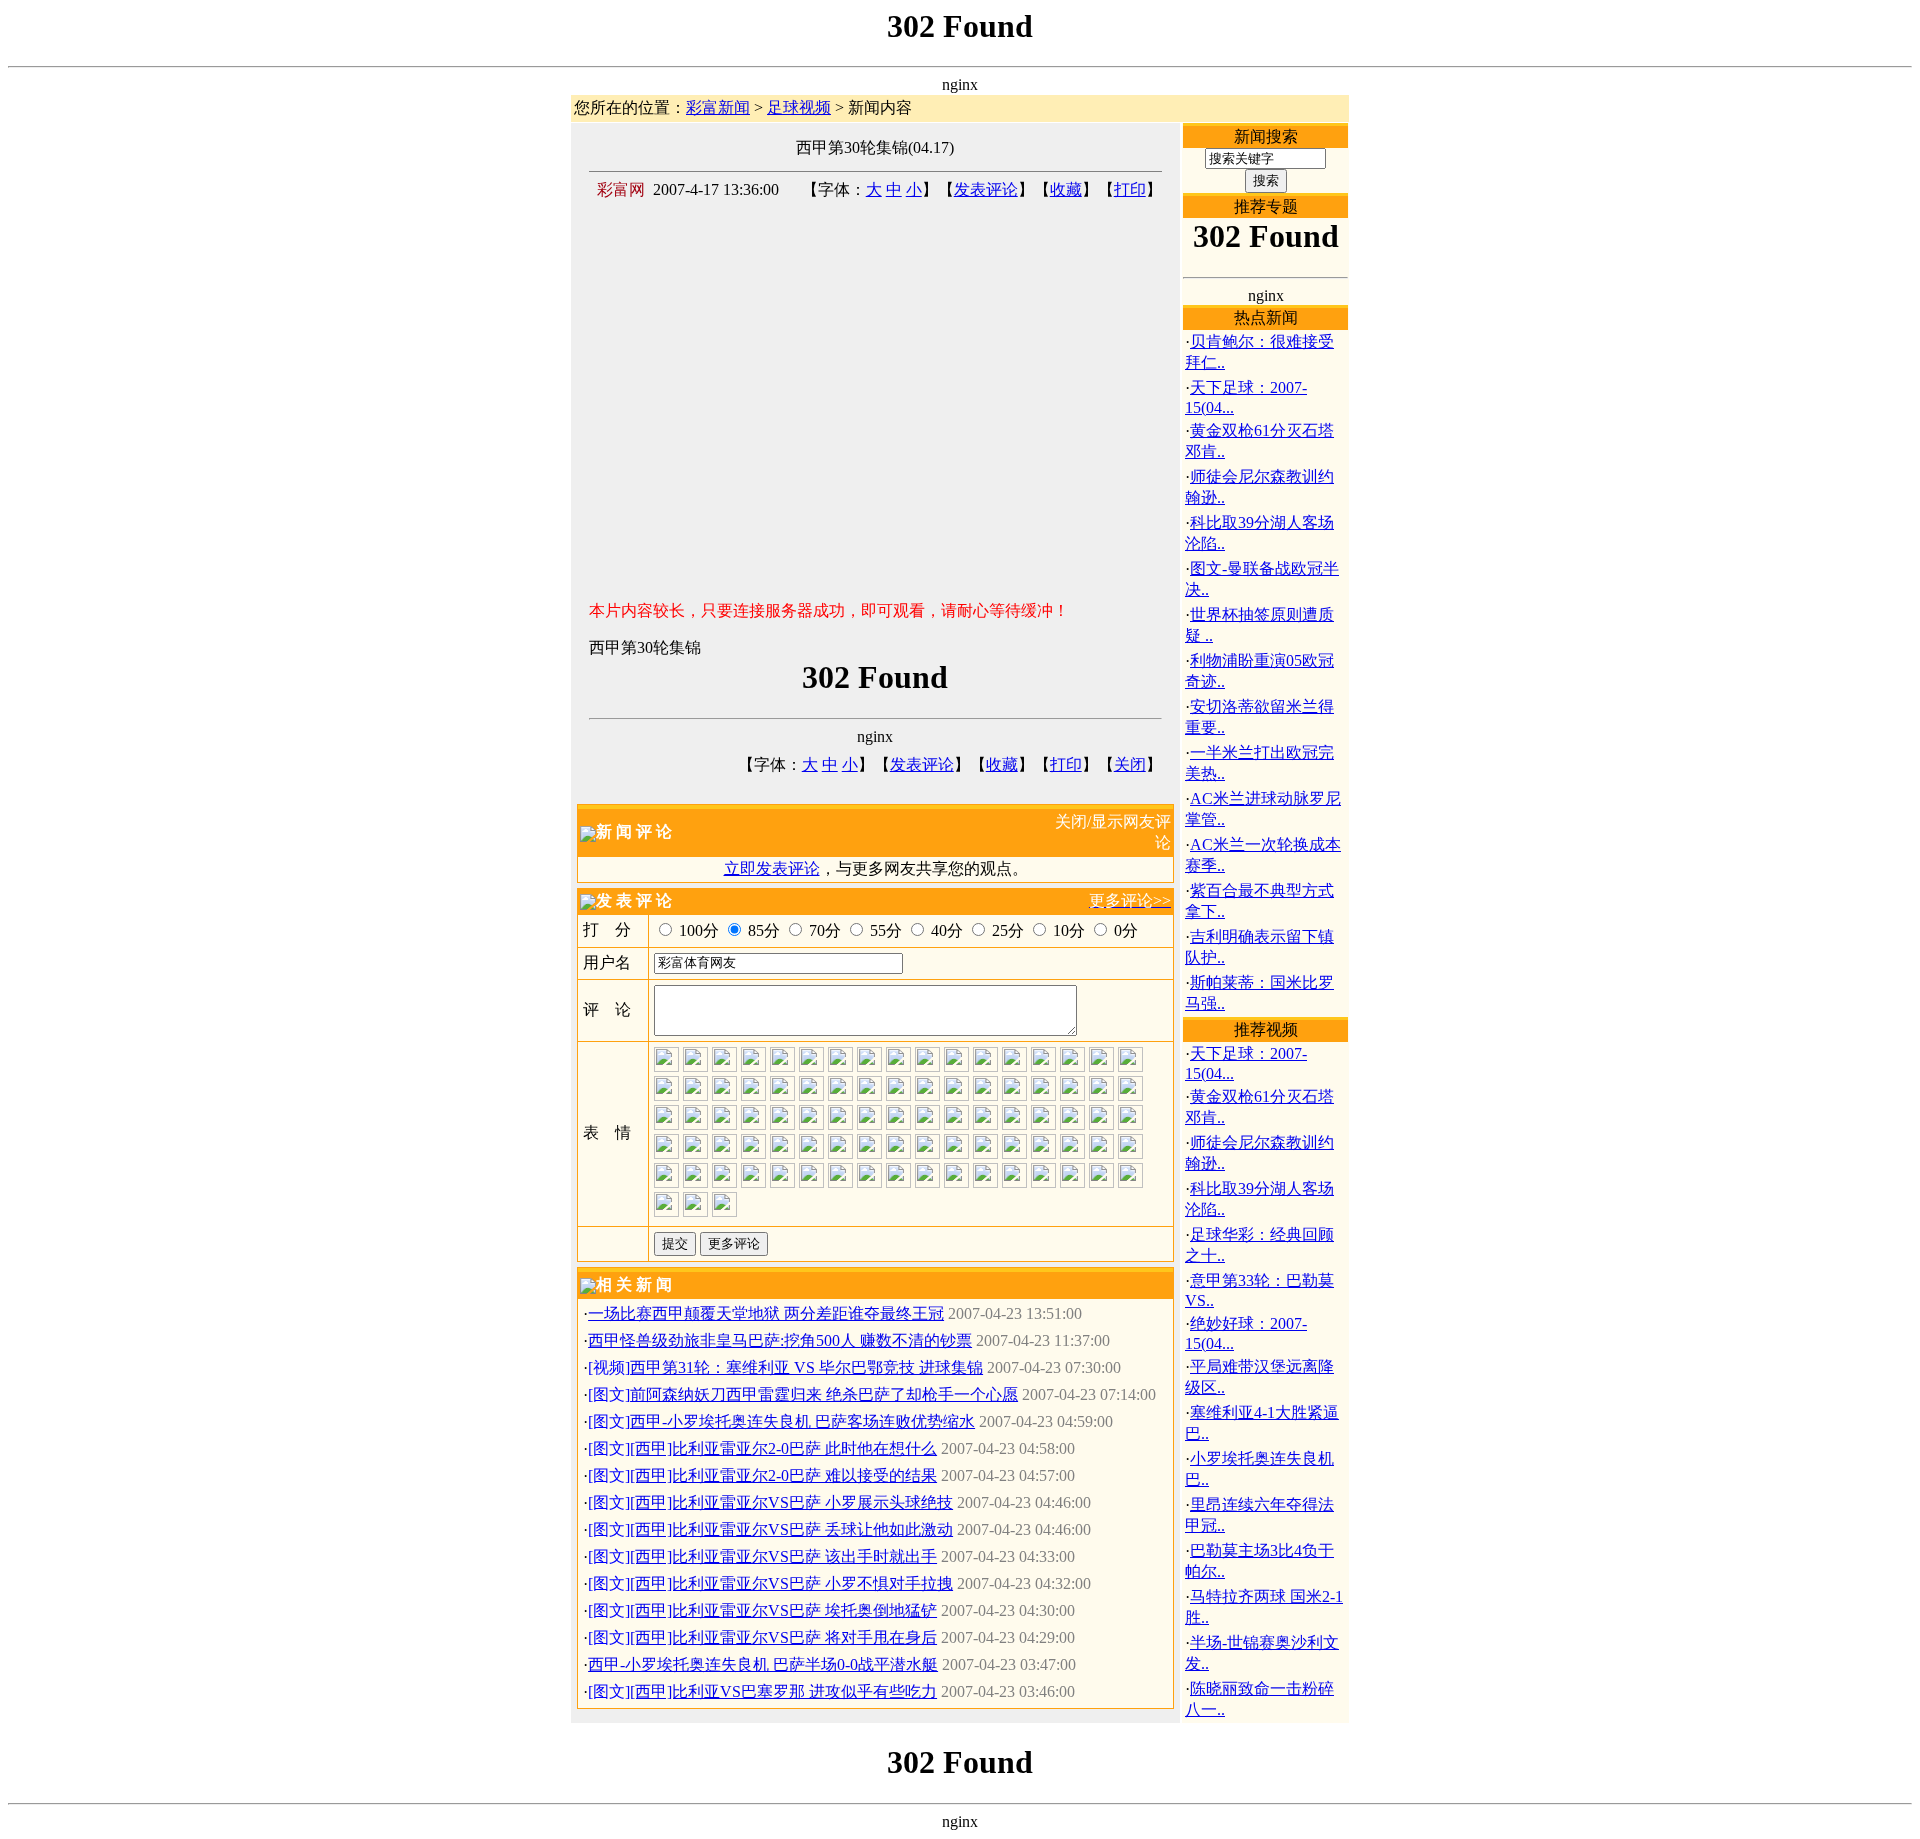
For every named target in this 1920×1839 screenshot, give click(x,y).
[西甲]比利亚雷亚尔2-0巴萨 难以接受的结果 (783, 1475)
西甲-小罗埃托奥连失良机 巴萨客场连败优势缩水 (802, 1421)
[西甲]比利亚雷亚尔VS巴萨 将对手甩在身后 (783, 1637)
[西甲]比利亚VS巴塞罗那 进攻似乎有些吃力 (783, 1691)
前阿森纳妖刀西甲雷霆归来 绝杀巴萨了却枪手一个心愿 (824, 1394)
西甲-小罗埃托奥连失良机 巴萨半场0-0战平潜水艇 (763, 1664)
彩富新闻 (718, 107)
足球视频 (799, 107)
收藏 (1066, 189)
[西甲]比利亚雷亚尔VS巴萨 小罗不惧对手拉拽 (791, 1583)
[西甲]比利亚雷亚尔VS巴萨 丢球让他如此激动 (791, 1529)
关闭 (1130, 764)
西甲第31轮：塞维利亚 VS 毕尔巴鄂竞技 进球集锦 (806, 1367)
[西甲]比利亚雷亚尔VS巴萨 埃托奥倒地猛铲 (783, 1610)
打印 (1130, 189)
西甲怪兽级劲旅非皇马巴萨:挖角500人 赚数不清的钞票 (780, 1340)
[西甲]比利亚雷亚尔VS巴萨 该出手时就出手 (783, 1556)
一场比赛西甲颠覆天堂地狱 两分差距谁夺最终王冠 (766, 1313)
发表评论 (986, 189)
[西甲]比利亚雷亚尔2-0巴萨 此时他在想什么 (783, 1448)
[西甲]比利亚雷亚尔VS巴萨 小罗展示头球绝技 (791, 1502)
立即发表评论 (772, 868)
